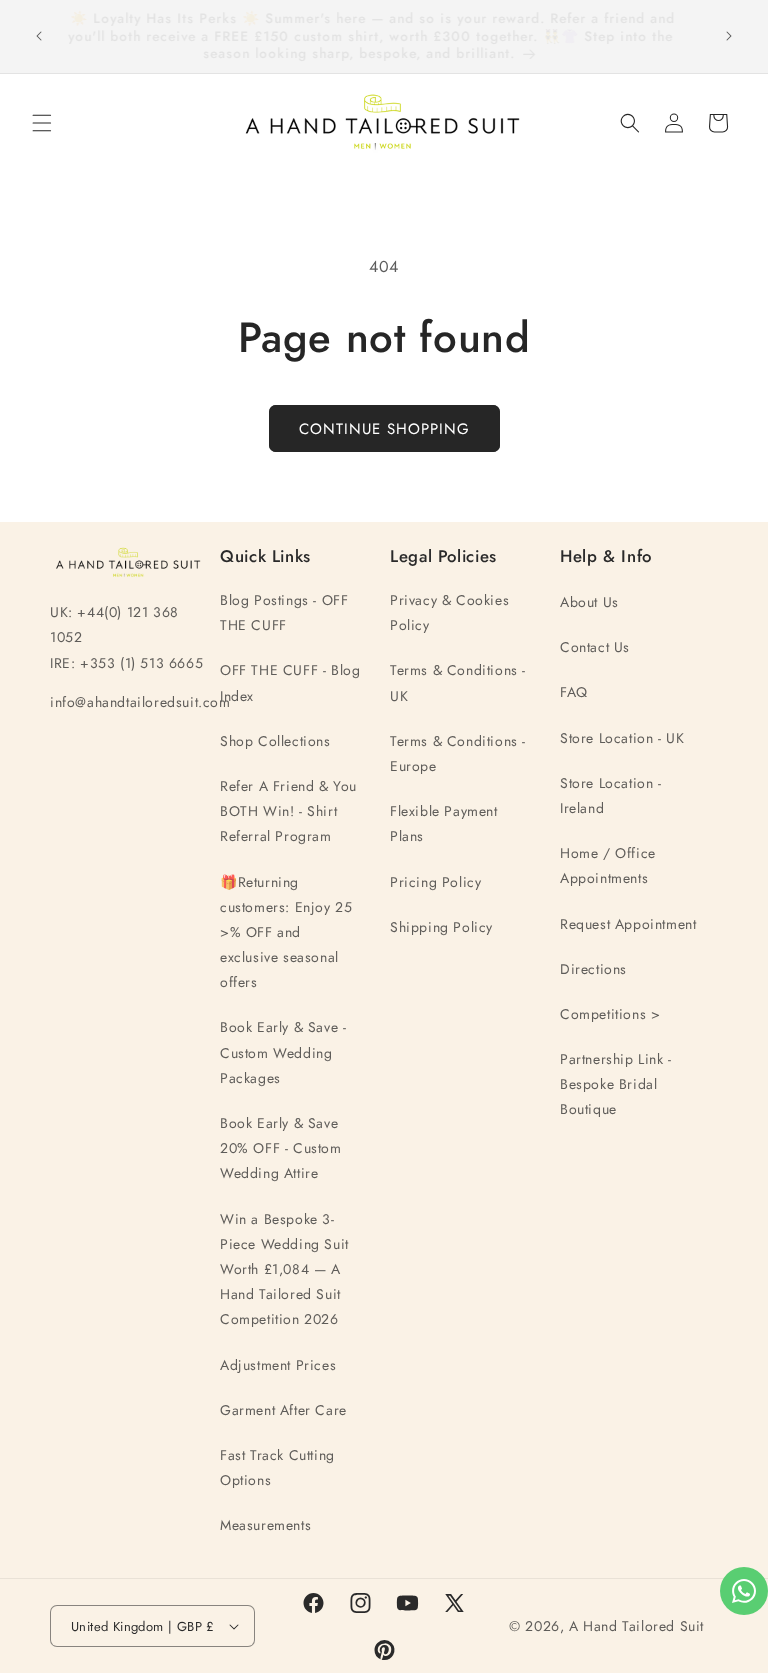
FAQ (574, 692)
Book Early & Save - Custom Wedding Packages (283, 1052)
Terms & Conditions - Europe (458, 753)
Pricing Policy (435, 882)
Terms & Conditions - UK (458, 682)
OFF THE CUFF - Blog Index (290, 682)
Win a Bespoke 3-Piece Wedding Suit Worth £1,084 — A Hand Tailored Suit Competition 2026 (284, 1269)
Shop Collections (275, 741)
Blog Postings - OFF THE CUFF (284, 612)
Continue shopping (384, 429)
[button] (42, 123)
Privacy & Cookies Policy (449, 612)
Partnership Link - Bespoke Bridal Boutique (616, 1084)
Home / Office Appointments (608, 865)
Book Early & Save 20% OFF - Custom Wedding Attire (281, 1148)
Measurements (265, 1525)
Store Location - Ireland (611, 795)
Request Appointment (628, 924)
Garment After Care (283, 1410)
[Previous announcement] (39, 36)
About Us (589, 602)
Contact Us (595, 647)
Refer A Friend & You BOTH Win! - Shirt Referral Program (288, 811)
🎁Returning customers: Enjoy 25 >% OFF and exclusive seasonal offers (286, 932)
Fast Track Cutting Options (277, 1467)
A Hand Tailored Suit (636, 1626)
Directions (593, 969)
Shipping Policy (441, 927)
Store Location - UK (622, 738)
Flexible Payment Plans (444, 823)
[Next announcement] (729, 36)
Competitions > (610, 1014)
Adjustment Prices (278, 1365)
